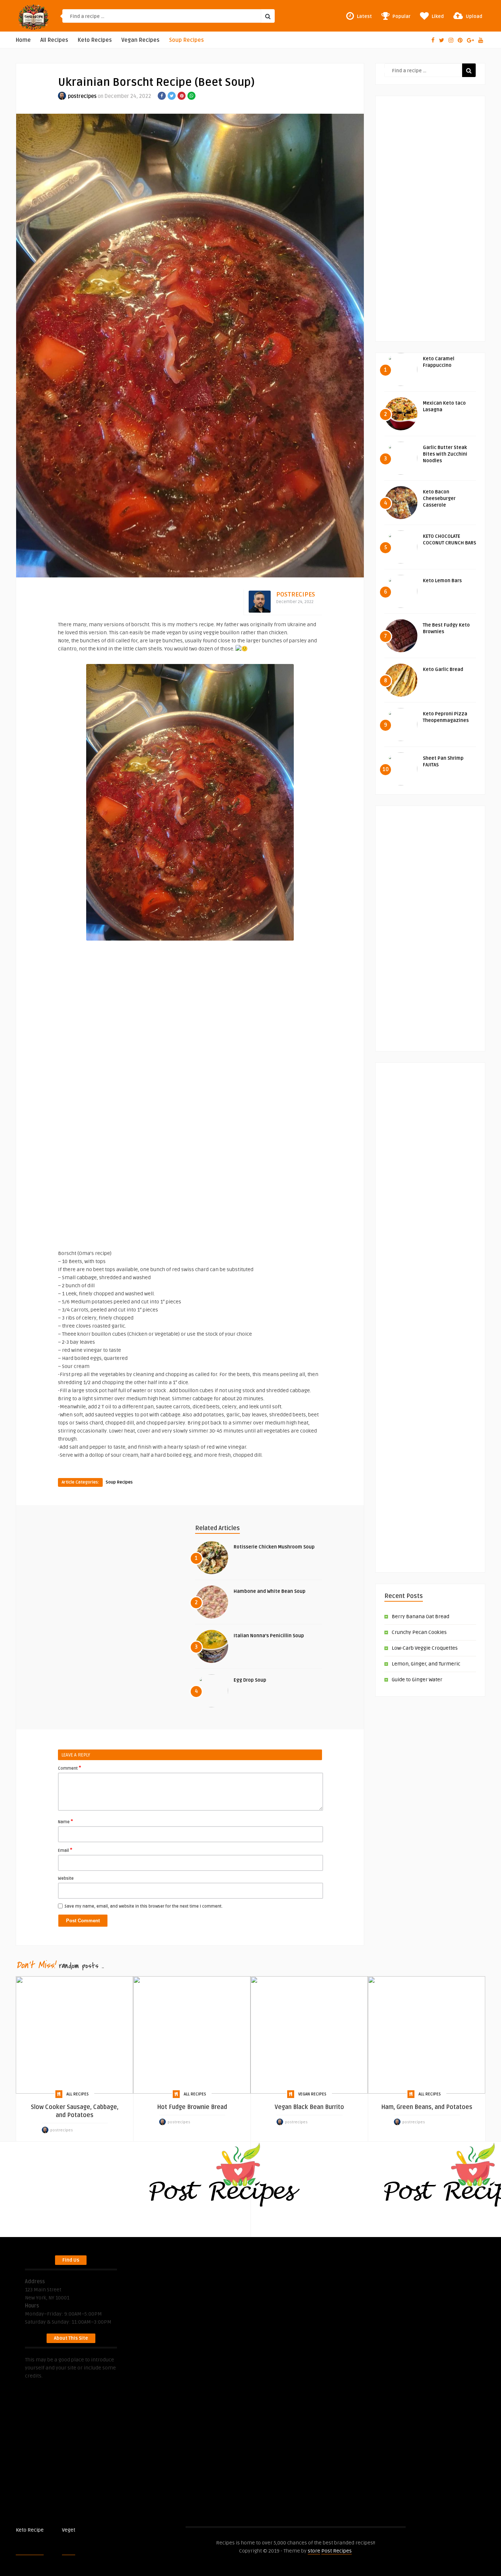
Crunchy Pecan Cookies (419, 1632)
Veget (69, 2530)
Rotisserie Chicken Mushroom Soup (274, 1547)
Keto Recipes (95, 40)
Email (65, 1850)
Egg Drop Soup (250, 1680)
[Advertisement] (190, 1097)
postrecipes (82, 96)
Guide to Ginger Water (417, 1680)
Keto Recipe (30, 2530)
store (314, 2551)
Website (66, 1878)
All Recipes (54, 40)
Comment (70, 1768)
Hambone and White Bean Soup (270, 1591)
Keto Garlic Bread (443, 669)
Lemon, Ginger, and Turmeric (426, 1664)
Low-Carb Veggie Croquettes (425, 1648)
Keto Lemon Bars (442, 581)
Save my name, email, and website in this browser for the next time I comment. (144, 1906)
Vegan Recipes (140, 40)
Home (23, 40)
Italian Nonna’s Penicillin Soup (269, 1636)
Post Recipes (90, 2530)
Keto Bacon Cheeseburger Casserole (439, 499)
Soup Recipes (186, 40)
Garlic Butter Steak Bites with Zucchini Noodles (445, 454)
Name (65, 1821)
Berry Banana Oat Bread (420, 1617)
